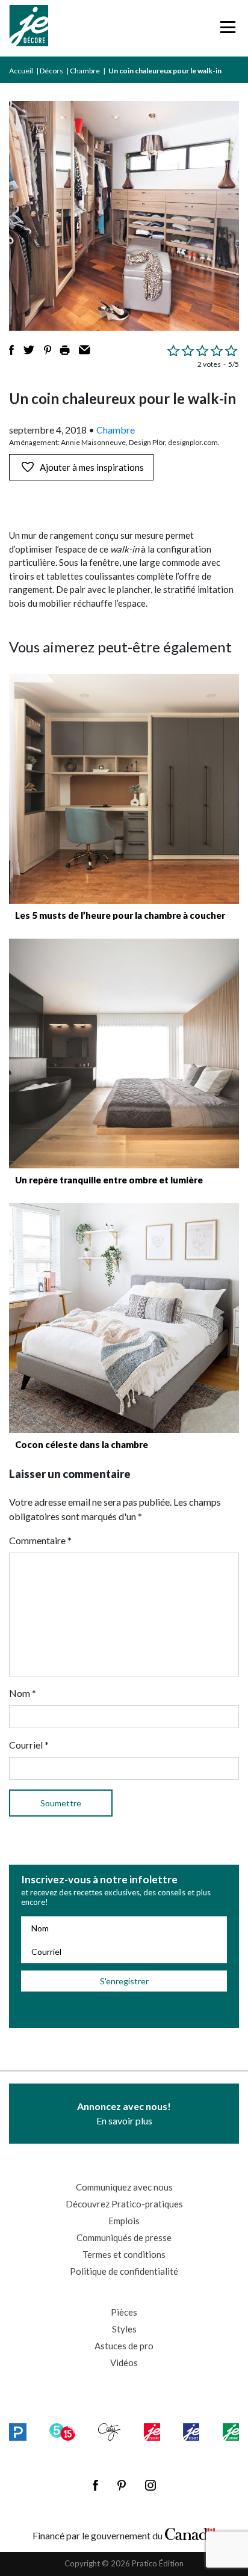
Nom (23, 1693)
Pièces (124, 2312)
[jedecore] (191, 2432)
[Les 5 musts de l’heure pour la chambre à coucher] (124, 789)
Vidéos (124, 2363)
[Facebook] (95, 2485)
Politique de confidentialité (124, 2271)
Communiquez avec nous (124, 2187)
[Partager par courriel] (85, 350)
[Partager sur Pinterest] (48, 350)
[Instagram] (150, 2485)
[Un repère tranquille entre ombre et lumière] (124, 1053)
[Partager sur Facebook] (11, 350)
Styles (124, 2329)
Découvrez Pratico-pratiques (124, 2204)
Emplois (124, 2221)
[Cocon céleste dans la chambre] (124, 1318)
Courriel (29, 1745)
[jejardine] (231, 2432)
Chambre (85, 71)
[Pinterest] (122, 2485)
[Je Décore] (29, 28)
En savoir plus (124, 2113)
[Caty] (109, 2432)
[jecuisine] (152, 2432)
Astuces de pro (124, 2346)
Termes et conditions (124, 2254)
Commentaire (40, 1540)
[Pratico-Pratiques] (18, 2432)
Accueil (21, 71)
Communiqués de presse (124, 2237)
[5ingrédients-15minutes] (62, 2432)
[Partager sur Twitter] (29, 350)
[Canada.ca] (190, 2533)
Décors (51, 71)
